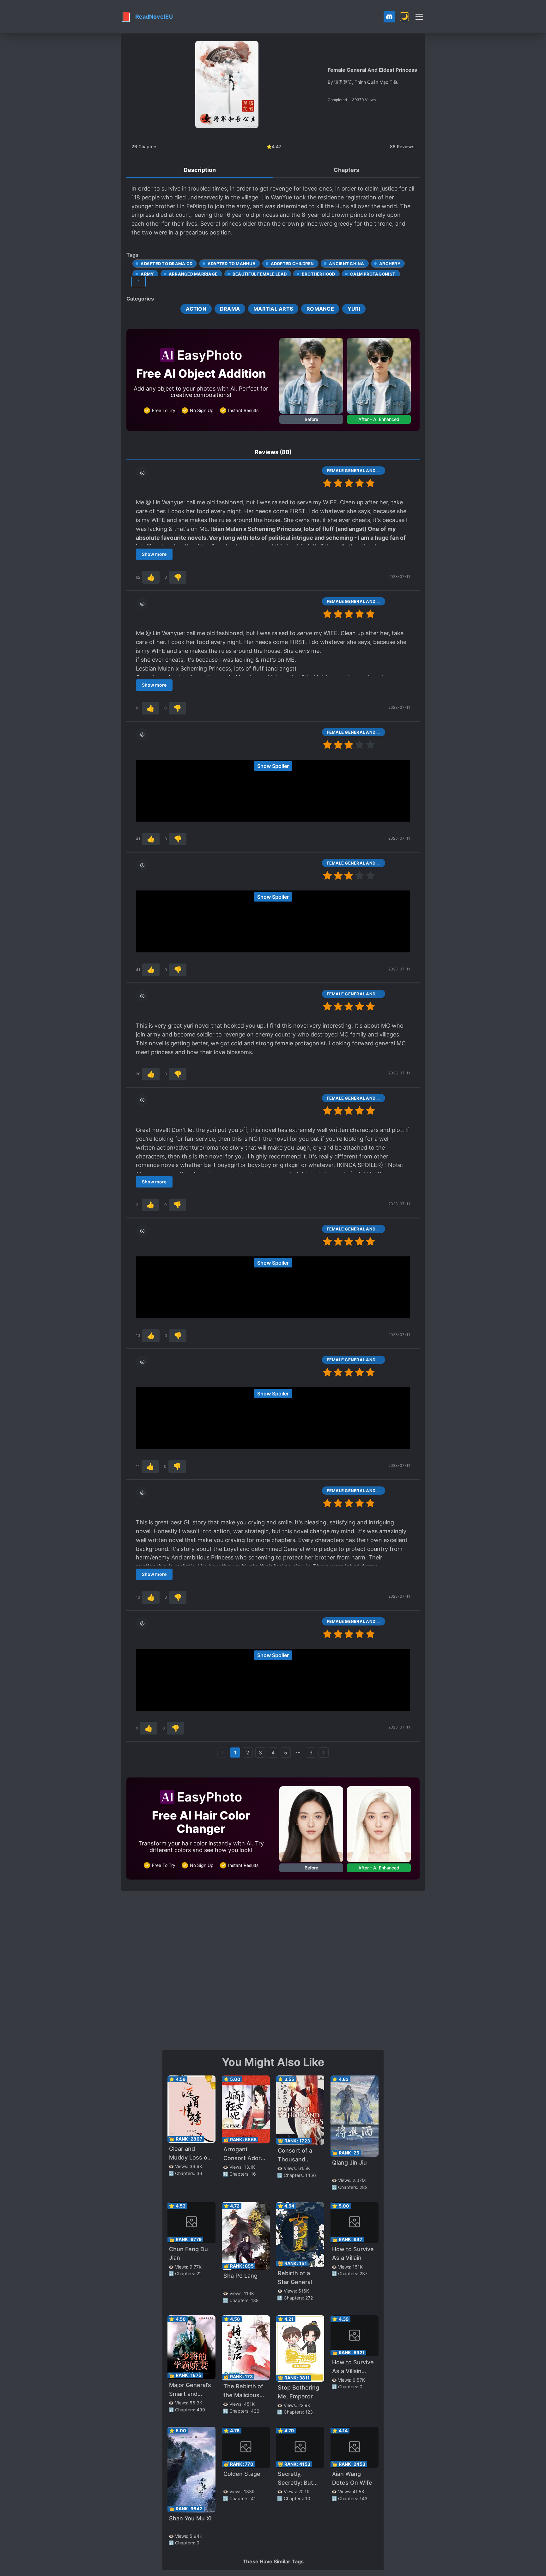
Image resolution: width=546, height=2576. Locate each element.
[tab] (200, 170)
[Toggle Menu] (419, 17)
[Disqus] (273, 1970)
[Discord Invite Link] (389, 17)
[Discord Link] (389, 17)
